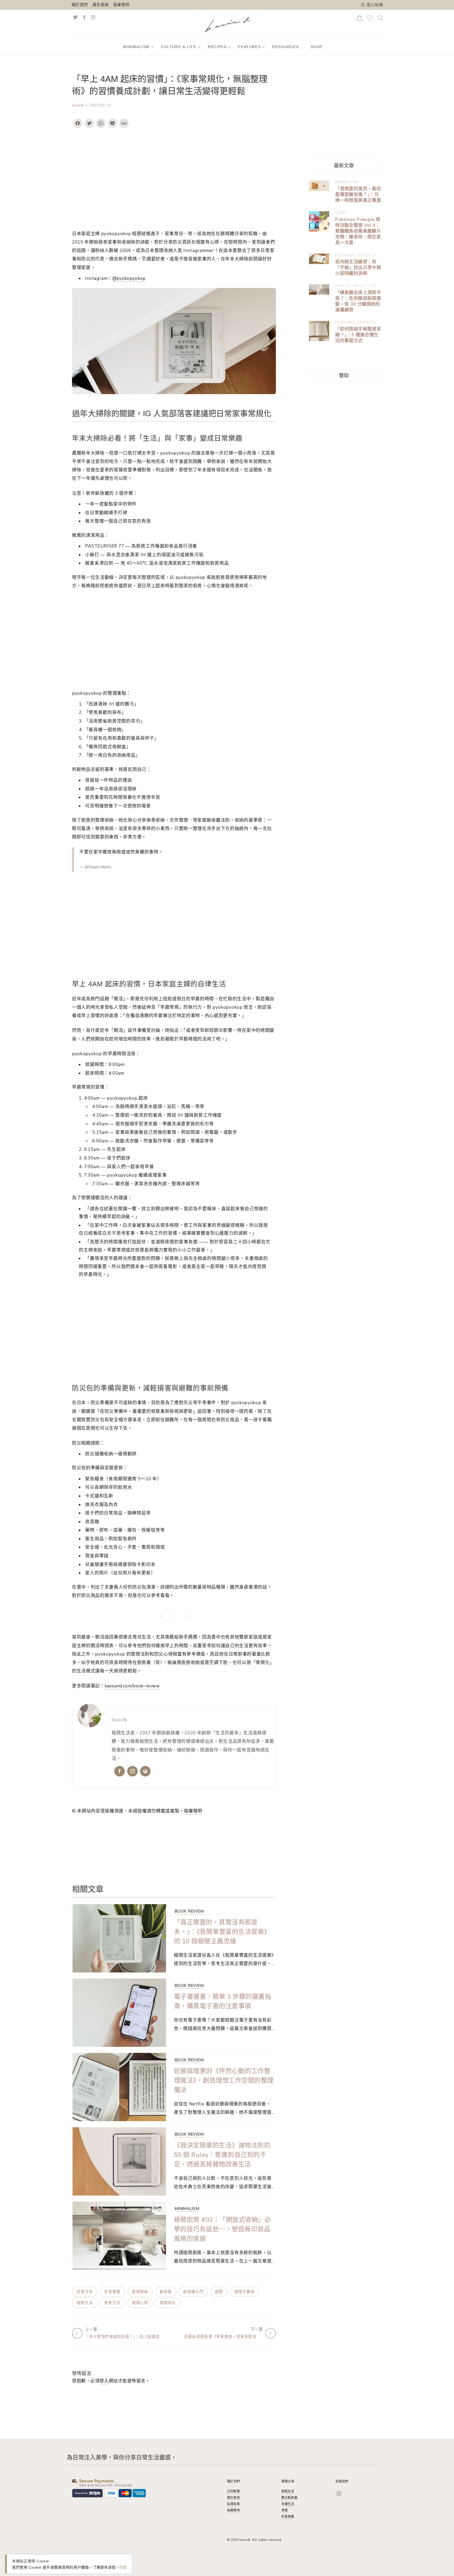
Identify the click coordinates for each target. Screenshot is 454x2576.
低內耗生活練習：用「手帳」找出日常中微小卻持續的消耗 (358, 268)
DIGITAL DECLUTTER (355, 286)
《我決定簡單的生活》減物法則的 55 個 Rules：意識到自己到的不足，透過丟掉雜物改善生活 (222, 2155)
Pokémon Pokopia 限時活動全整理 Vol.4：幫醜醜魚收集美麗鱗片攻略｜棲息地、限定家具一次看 (358, 231)
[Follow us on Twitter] (75, 17)
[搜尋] (380, 20)
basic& (78, 105)
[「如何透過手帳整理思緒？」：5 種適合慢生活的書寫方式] (319, 331)
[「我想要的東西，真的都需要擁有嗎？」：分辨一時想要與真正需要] (319, 186)
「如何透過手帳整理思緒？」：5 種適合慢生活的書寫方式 (358, 335)
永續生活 (288, 2504)
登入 (104, 2381)
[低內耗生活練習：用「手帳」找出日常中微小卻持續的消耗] (319, 259)
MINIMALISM (187, 2209)
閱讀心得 (140, 2303)
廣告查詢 (100, 5)
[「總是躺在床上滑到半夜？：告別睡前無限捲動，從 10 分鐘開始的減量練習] (319, 290)
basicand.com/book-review (132, 1686)
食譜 (285, 2510)
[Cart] (359, 19)
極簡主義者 (244, 2292)
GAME (341, 213)
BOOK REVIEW (189, 1911)
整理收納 (140, 2292)
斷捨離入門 (193, 2292)
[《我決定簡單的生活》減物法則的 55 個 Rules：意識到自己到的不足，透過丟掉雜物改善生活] (119, 2161)
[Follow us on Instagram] (99, 17)
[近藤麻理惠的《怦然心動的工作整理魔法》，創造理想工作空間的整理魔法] (119, 2087)
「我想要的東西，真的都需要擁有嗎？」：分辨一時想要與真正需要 (358, 195)
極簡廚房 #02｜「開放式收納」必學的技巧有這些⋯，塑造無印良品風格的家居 (222, 2229)
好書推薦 (112, 2292)
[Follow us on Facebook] (84, 17)
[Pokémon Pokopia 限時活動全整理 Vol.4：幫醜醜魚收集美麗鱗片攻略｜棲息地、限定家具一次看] (319, 221)
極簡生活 (85, 2303)
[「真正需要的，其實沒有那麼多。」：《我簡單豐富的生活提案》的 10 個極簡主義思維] (119, 1938)
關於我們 (80, 5)
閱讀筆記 (168, 2303)
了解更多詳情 (104, 2567)
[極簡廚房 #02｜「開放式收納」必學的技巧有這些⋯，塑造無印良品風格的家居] (119, 2236)
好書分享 (85, 2292)
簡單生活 (112, 2303)
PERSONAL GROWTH (356, 255)
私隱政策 (233, 2504)
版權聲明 (121, 5)
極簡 (219, 2292)
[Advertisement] (174, 179)
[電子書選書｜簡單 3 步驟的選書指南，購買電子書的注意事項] (119, 2013)
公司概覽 (233, 2491)
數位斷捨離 (289, 2498)
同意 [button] (123, 2567)
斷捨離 (166, 2292)
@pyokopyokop (129, 278)
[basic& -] (228, 23)
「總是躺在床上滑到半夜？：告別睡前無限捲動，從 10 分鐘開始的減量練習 (358, 301)
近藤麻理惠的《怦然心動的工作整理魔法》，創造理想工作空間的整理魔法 (224, 2080)
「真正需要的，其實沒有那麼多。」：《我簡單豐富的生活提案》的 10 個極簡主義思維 (222, 1932)
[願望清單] (370, 20)
